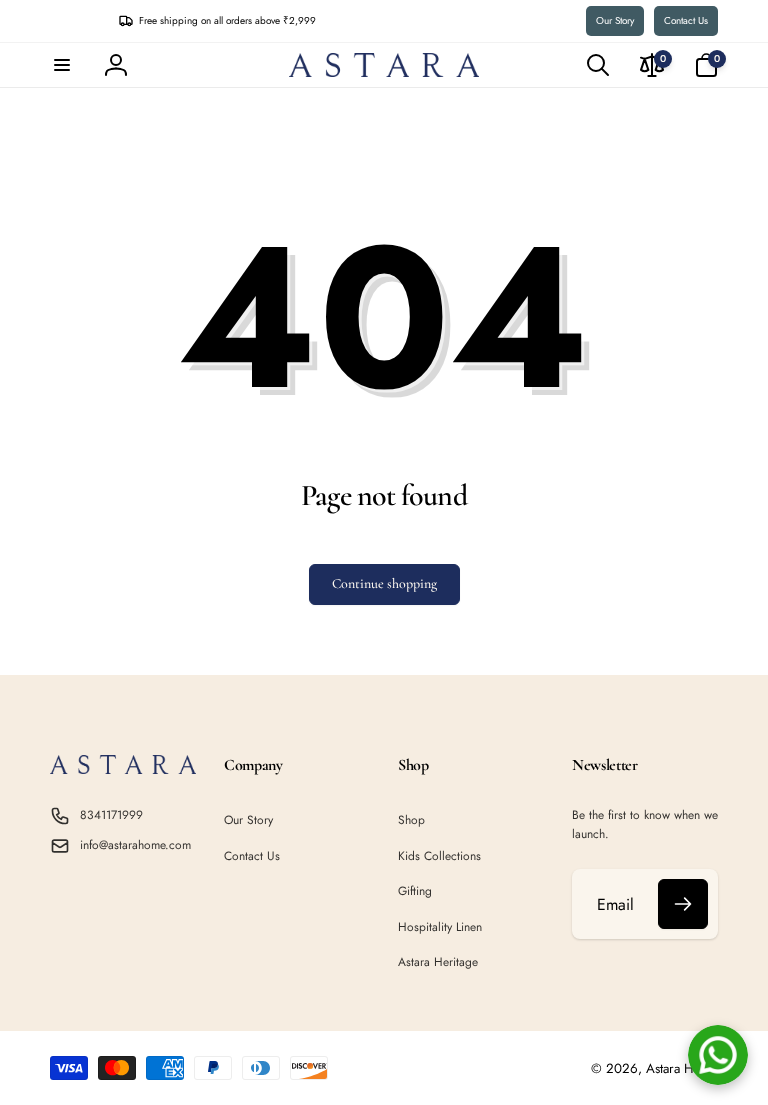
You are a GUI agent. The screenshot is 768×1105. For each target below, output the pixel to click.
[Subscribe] (683, 904)
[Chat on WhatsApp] (718, 1055)
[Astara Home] (123, 768)
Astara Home (682, 1068)
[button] (62, 65)
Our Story (615, 20)
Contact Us (686, 20)
